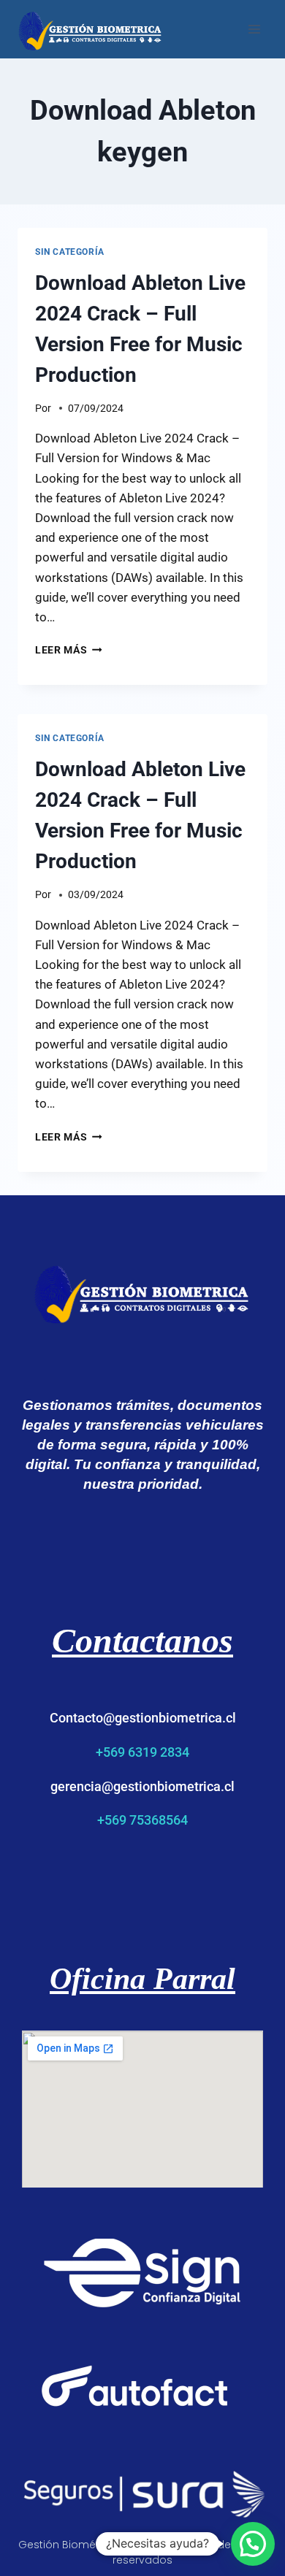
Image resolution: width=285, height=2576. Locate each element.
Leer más (69, 650)
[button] (253, 2544)
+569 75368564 (142, 1820)
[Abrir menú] (254, 29)
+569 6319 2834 (142, 1752)
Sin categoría (70, 252)
